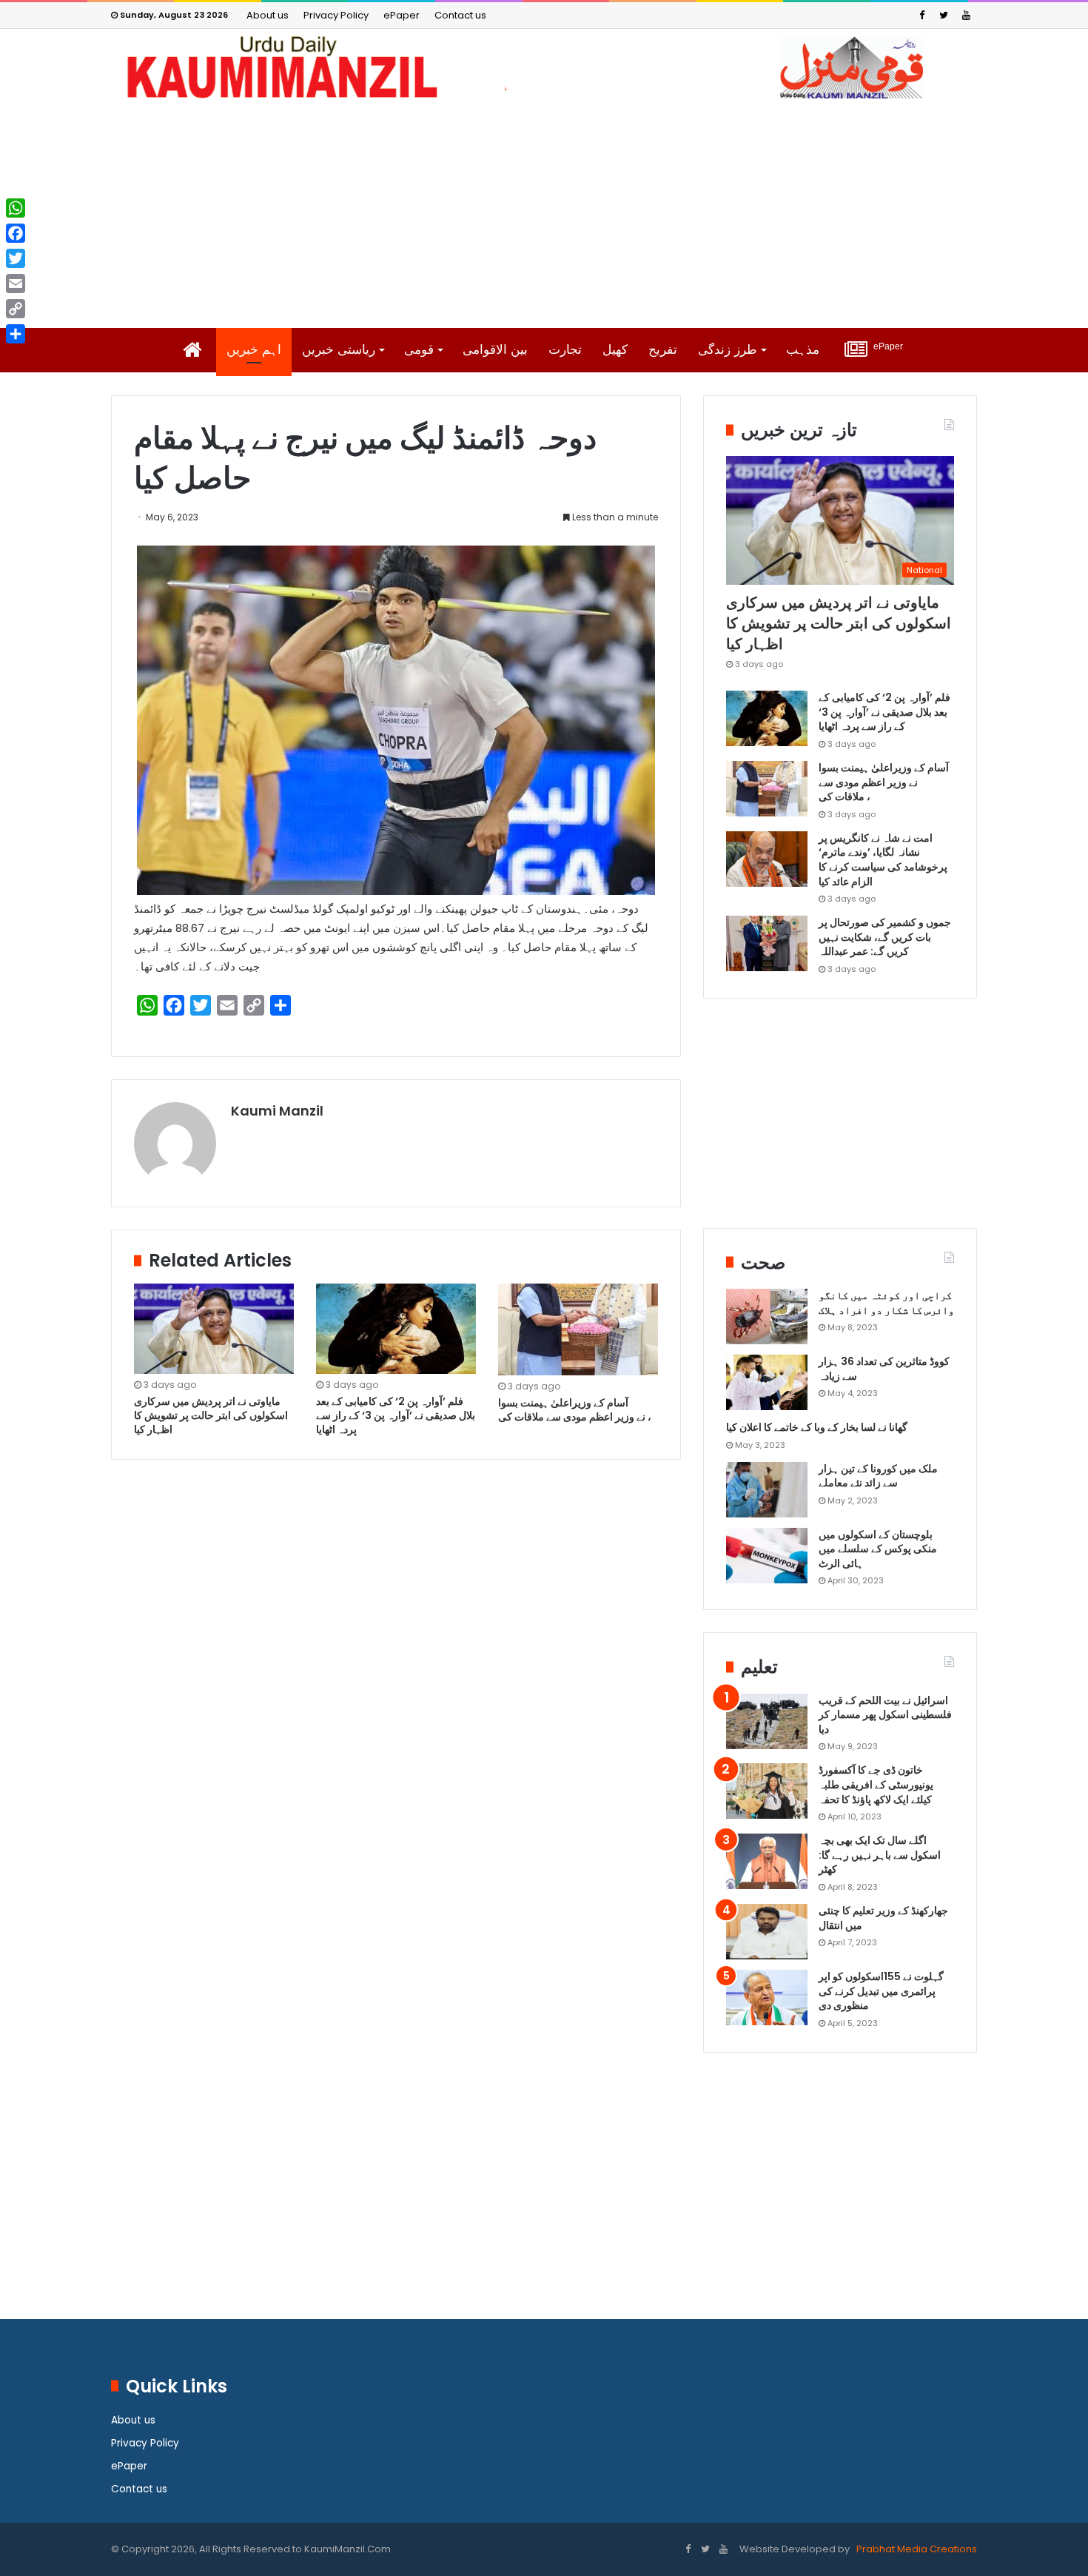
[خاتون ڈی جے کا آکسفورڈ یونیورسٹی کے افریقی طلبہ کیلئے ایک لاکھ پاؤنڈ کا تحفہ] (767, 1791)
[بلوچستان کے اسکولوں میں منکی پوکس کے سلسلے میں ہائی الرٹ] (767, 1556)
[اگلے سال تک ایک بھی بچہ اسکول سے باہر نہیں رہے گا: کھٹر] (767, 1861)
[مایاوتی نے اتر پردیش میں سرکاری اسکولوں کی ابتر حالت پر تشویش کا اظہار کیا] (214, 1329)
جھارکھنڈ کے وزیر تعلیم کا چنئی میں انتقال (883, 1918)
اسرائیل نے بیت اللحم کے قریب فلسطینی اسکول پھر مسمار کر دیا (885, 1715)
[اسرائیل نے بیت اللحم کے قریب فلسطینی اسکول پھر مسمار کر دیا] (767, 1721)
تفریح (663, 350)
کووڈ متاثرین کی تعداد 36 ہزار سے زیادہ (884, 1369)
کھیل (615, 350)
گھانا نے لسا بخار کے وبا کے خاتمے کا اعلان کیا (817, 1427)
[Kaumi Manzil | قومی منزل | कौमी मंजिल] (544, 67)
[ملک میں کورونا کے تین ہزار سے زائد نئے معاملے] (767, 1490)
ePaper (402, 15)
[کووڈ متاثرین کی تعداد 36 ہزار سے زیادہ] (767, 1382)
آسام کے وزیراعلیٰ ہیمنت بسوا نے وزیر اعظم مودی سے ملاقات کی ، (576, 1410)
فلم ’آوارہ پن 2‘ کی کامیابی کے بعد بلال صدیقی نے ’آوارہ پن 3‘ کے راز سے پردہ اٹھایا (396, 1415)
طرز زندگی (728, 350)
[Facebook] (921, 15)
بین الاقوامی (495, 350)
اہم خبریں (254, 350)
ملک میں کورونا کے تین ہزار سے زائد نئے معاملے (878, 1476)
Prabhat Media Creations (916, 2549)
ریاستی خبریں (339, 350)
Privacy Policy (336, 15)
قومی (419, 350)
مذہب (803, 350)
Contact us (460, 15)
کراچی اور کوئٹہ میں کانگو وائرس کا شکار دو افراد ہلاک (886, 1303)
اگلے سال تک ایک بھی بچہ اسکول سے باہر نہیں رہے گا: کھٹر (880, 1855)
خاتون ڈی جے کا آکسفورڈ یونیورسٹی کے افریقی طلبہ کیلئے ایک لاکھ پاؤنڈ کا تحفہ (876, 1784)
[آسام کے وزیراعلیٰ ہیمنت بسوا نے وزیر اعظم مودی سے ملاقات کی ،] (578, 1329)
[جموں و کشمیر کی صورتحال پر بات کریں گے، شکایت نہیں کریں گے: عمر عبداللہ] (767, 943)
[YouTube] (966, 15)
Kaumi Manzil (277, 1111)
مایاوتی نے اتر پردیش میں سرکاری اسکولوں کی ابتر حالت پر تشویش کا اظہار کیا (211, 1415)
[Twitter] (944, 15)
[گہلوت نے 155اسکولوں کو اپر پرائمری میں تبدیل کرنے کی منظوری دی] (767, 1998)
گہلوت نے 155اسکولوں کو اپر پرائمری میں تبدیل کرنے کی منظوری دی (881, 1991)
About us (268, 15)
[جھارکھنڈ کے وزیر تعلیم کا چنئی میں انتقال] (767, 1932)
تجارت (565, 350)
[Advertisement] (544, 213)
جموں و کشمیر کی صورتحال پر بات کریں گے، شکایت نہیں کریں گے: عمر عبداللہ (885, 937)
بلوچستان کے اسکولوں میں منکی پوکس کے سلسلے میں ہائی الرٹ (878, 1549)
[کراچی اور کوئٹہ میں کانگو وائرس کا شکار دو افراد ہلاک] (767, 1316)
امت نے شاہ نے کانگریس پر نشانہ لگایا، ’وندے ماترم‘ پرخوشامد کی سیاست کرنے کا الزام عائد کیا (883, 860)
